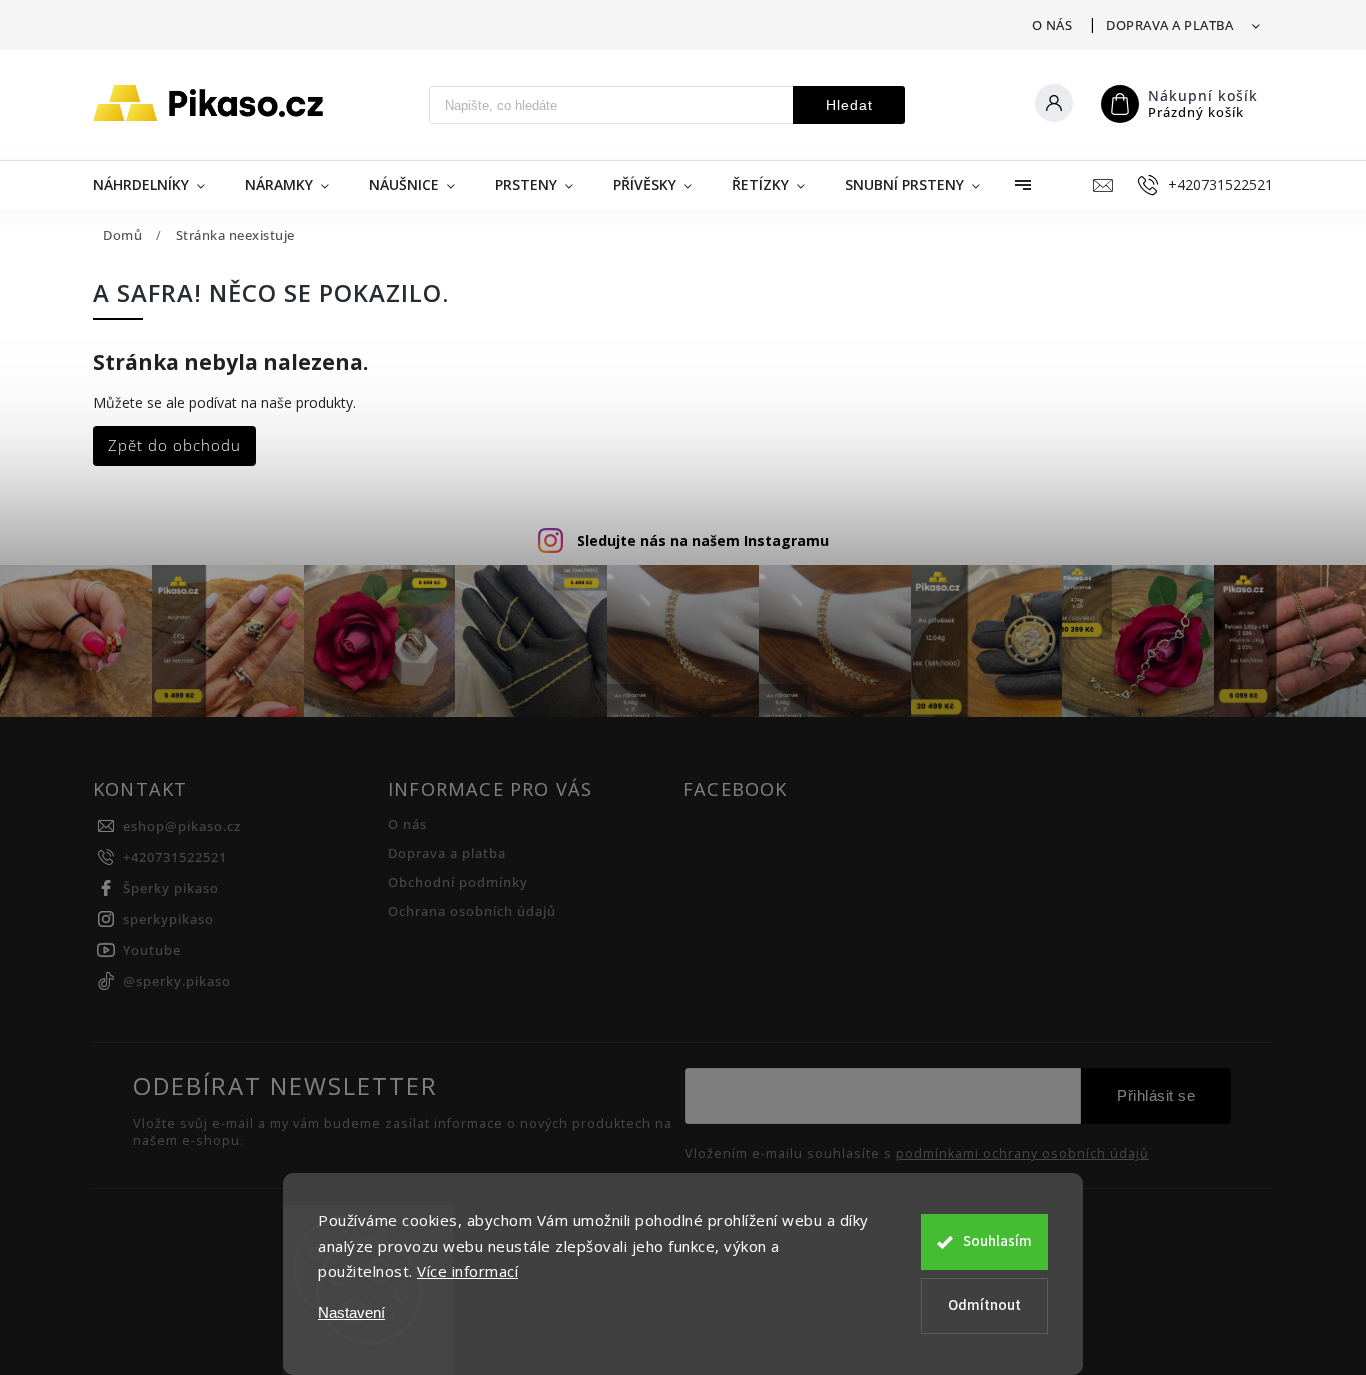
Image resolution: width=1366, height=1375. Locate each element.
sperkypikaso (168, 919)
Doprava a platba (1169, 25)
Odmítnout (984, 1305)
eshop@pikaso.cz (182, 826)
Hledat (849, 105)
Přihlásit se (1156, 1095)
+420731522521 (175, 857)
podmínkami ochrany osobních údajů (1022, 1154)
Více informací (467, 1271)
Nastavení (351, 1312)
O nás (1052, 25)
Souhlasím (997, 1241)
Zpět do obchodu (174, 445)
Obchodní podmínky (458, 882)
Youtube (152, 950)
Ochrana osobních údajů (472, 911)
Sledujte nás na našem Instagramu (703, 540)
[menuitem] (159, 185)
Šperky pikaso (171, 888)
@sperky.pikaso (177, 981)
